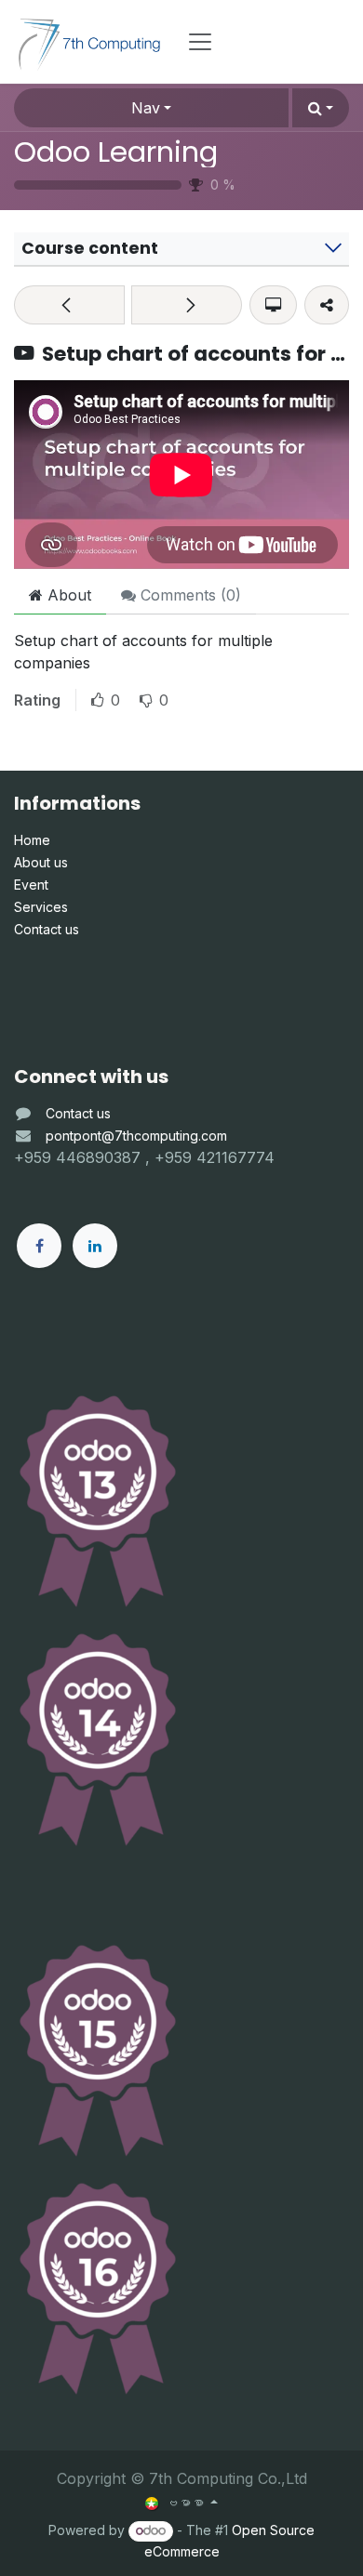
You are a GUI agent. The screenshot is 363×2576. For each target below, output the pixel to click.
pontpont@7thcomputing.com (136, 1136)
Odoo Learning (116, 152)
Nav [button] (146, 108)
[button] (321, 108)
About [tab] (67, 595)
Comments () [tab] (188, 595)
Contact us (78, 1113)
